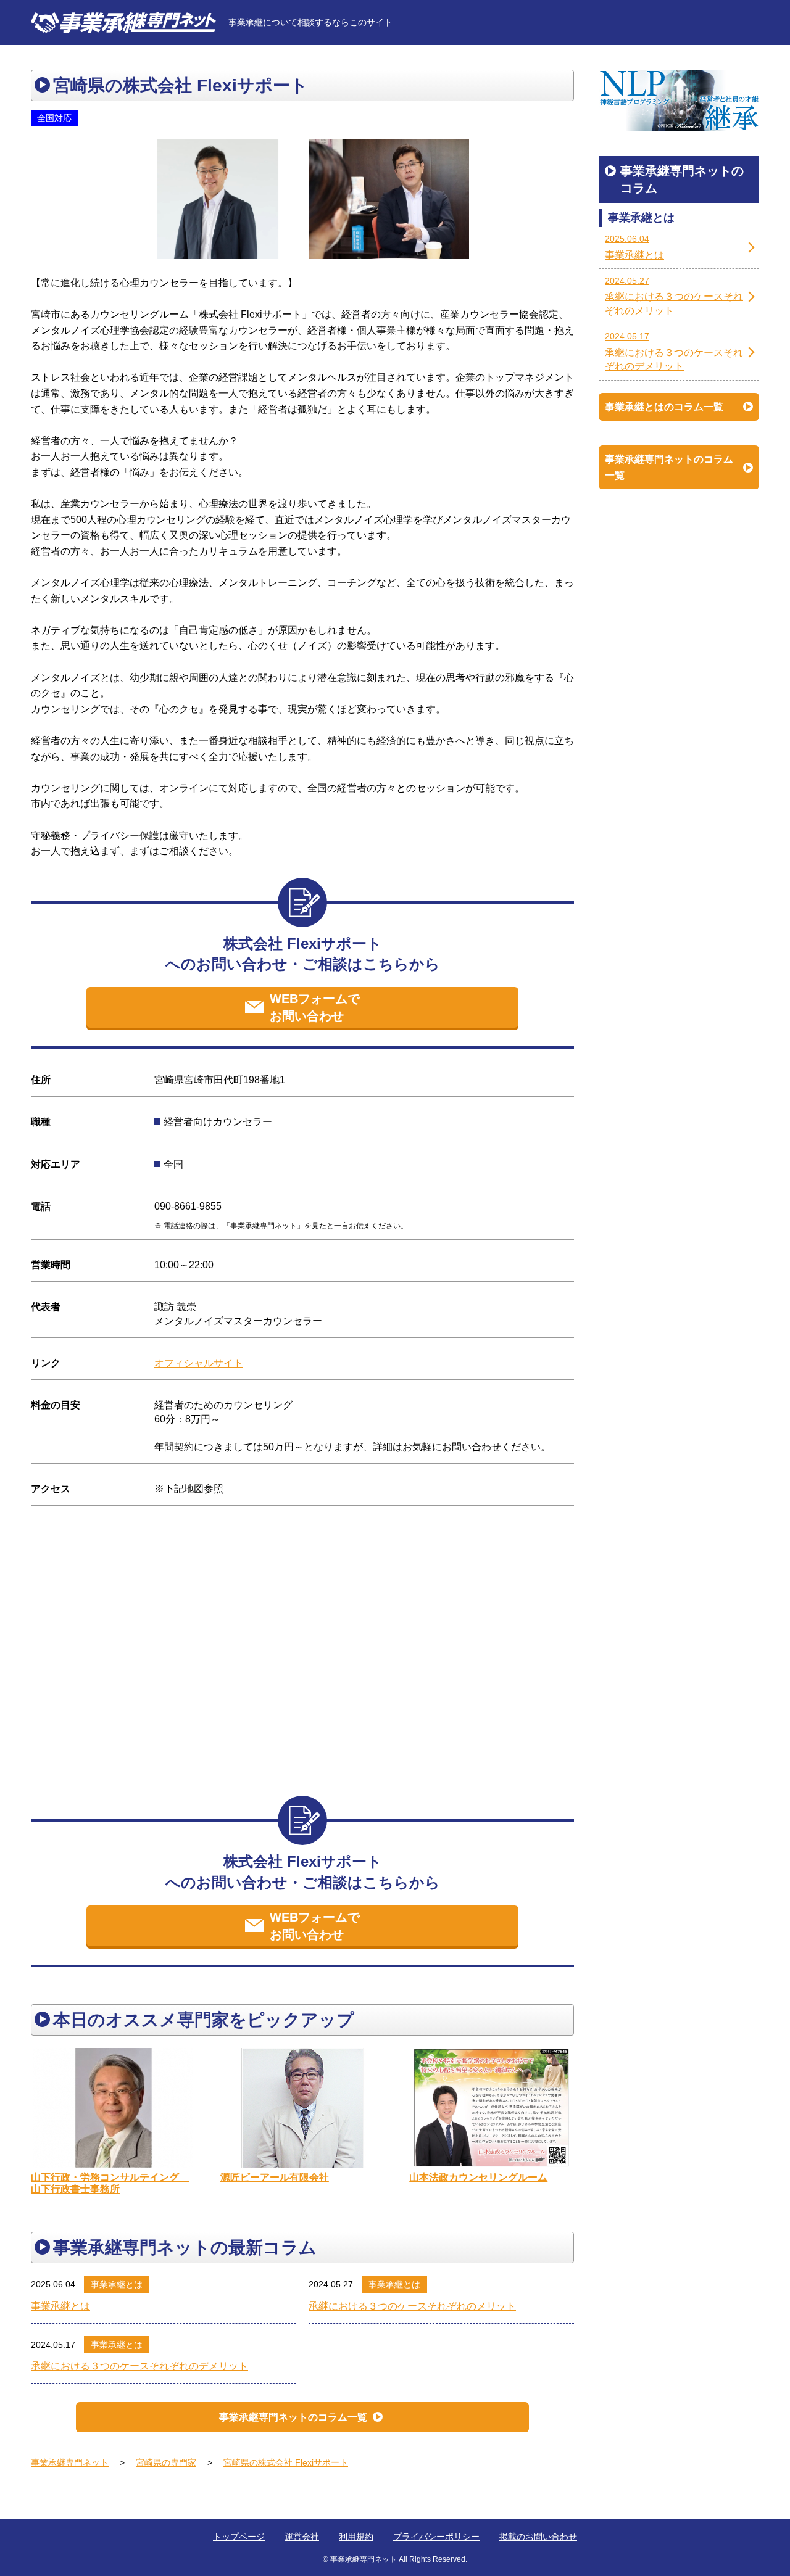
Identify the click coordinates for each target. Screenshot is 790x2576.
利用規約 (356, 2537)
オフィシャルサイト (199, 1363)
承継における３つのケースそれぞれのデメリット (139, 2366)
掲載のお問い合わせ (538, 2537)
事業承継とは (117, 2284)
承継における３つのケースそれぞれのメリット (412, 2306)
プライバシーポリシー (436, 2537)
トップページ (239, 2537)
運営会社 (302, 2537)
